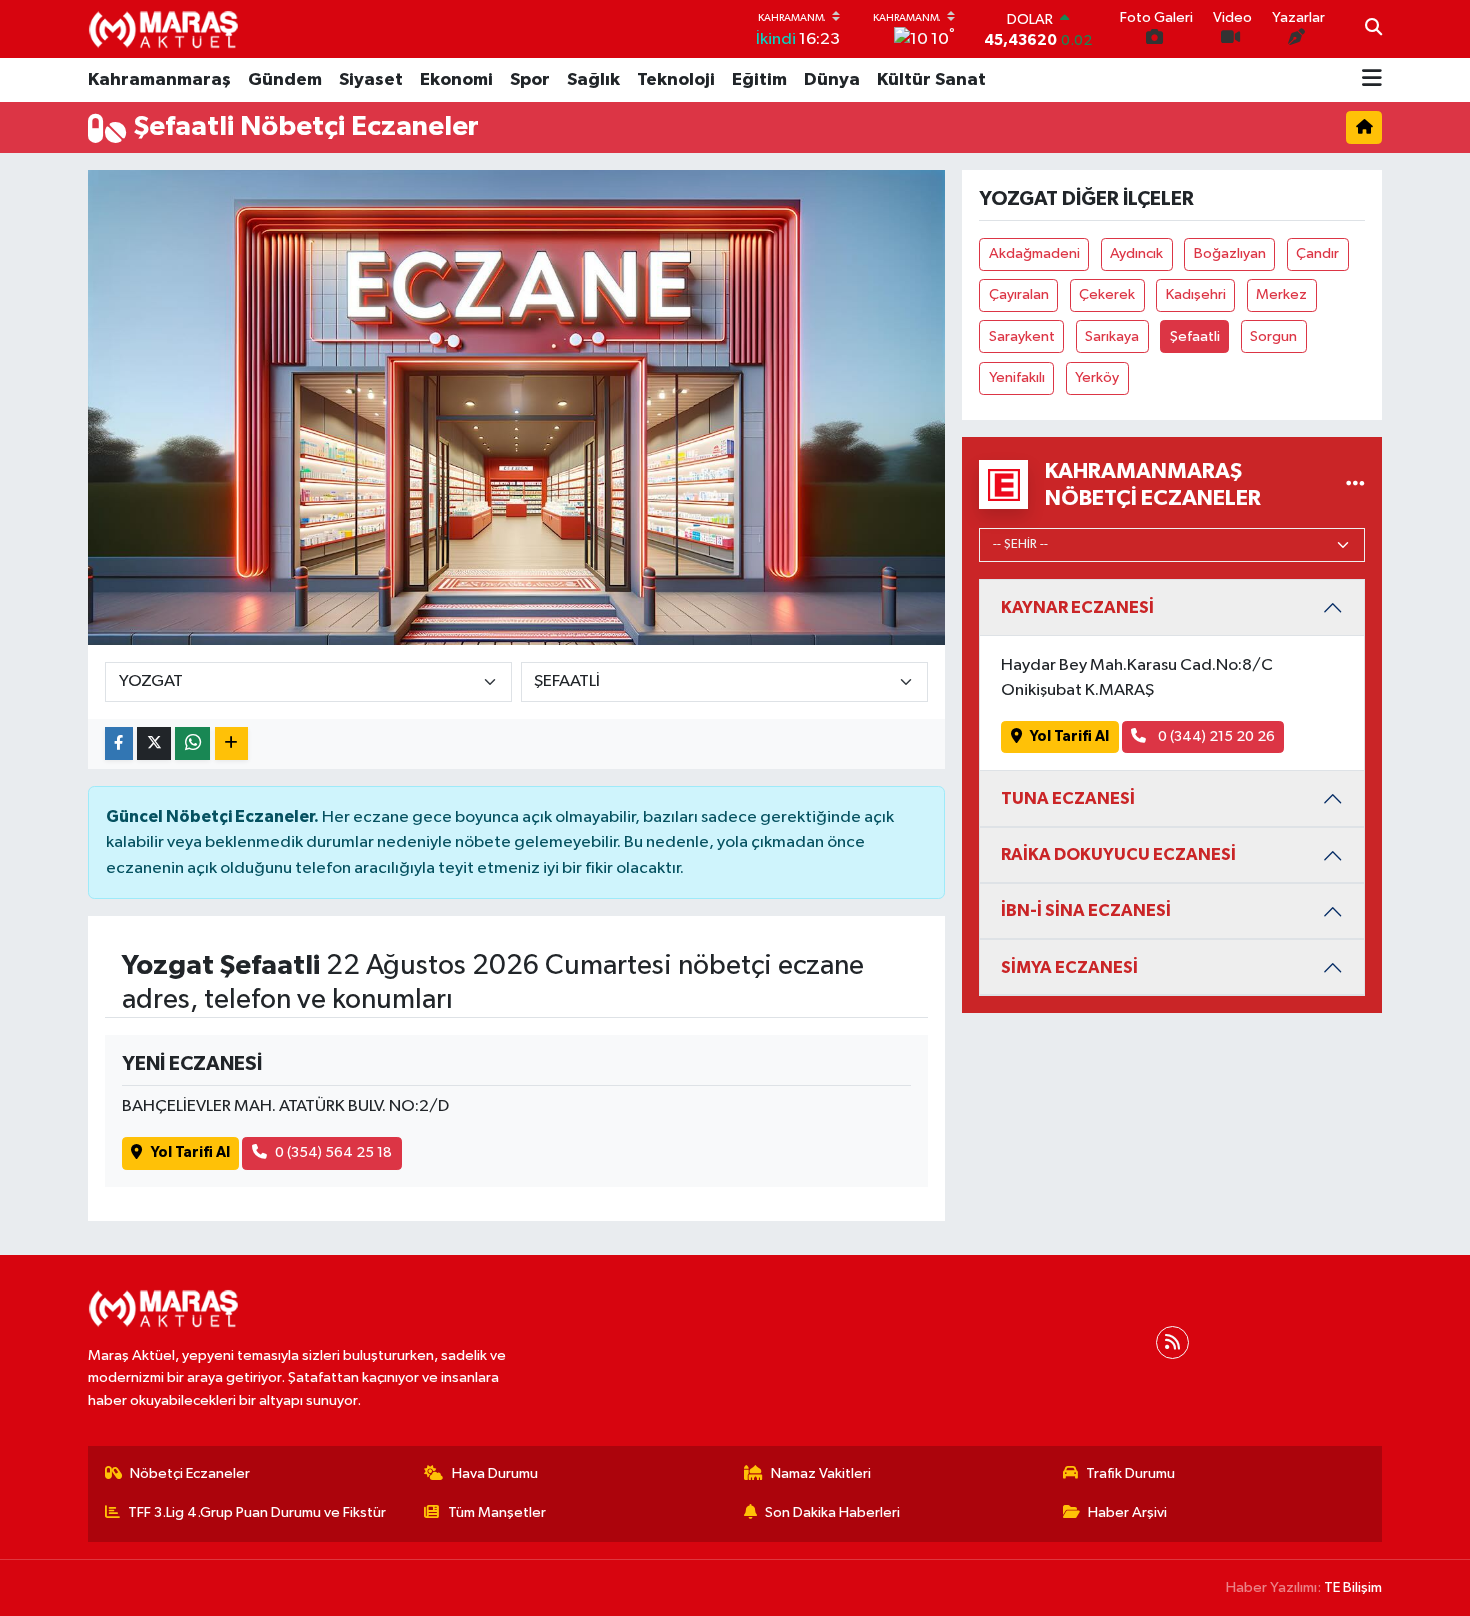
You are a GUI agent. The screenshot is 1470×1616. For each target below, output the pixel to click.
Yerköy (1097, 377)
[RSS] (1172, 1342)
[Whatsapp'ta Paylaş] (192, 743)
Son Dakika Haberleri (832, 1512)
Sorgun (1273, 336)
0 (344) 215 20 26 (1215, 736)
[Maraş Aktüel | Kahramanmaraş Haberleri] (163, 29)
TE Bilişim (1353, 1587)
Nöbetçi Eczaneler (190, 1473)
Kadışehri (1196, 294)
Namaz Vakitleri (821, 1473)
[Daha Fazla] (231, 743)
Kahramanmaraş (159, 80)
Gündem (285, 80)
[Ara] (1373, 29)
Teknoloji (676, 80)
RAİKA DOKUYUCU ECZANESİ (1118, 854)
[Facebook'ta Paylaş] (119, 743)
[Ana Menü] (1372, 80)
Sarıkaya (1112, 336)
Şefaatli (1195, 336)
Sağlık (593, 80)
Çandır (1317, 253)
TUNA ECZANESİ (1068, 798)
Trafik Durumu (1130, 1473)
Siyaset (371, 80)
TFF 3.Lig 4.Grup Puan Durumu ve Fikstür (257, 1512)
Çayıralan (1019, 294)
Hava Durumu (495, 1473)
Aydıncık (1136, 253)
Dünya (832, 80)
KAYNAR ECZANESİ (1077, 607)
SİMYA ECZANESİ (1069, 967)
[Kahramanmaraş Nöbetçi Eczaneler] (1355, 484)
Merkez (1281, 294)
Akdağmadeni (1034, 253)
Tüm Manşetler (497, 1512)
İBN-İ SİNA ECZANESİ (1086, 910)
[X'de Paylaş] (154, 743)
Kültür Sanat (931, 80)
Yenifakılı (1017, 377)
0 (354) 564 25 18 (333, 1152)
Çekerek (1107, 294)
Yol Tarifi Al (190, 1152)
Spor (530, 80)
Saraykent (1022, 336)
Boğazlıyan (1230, 253)
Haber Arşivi (1127, 1512)
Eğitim (759, 80)
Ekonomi (456, 80)
